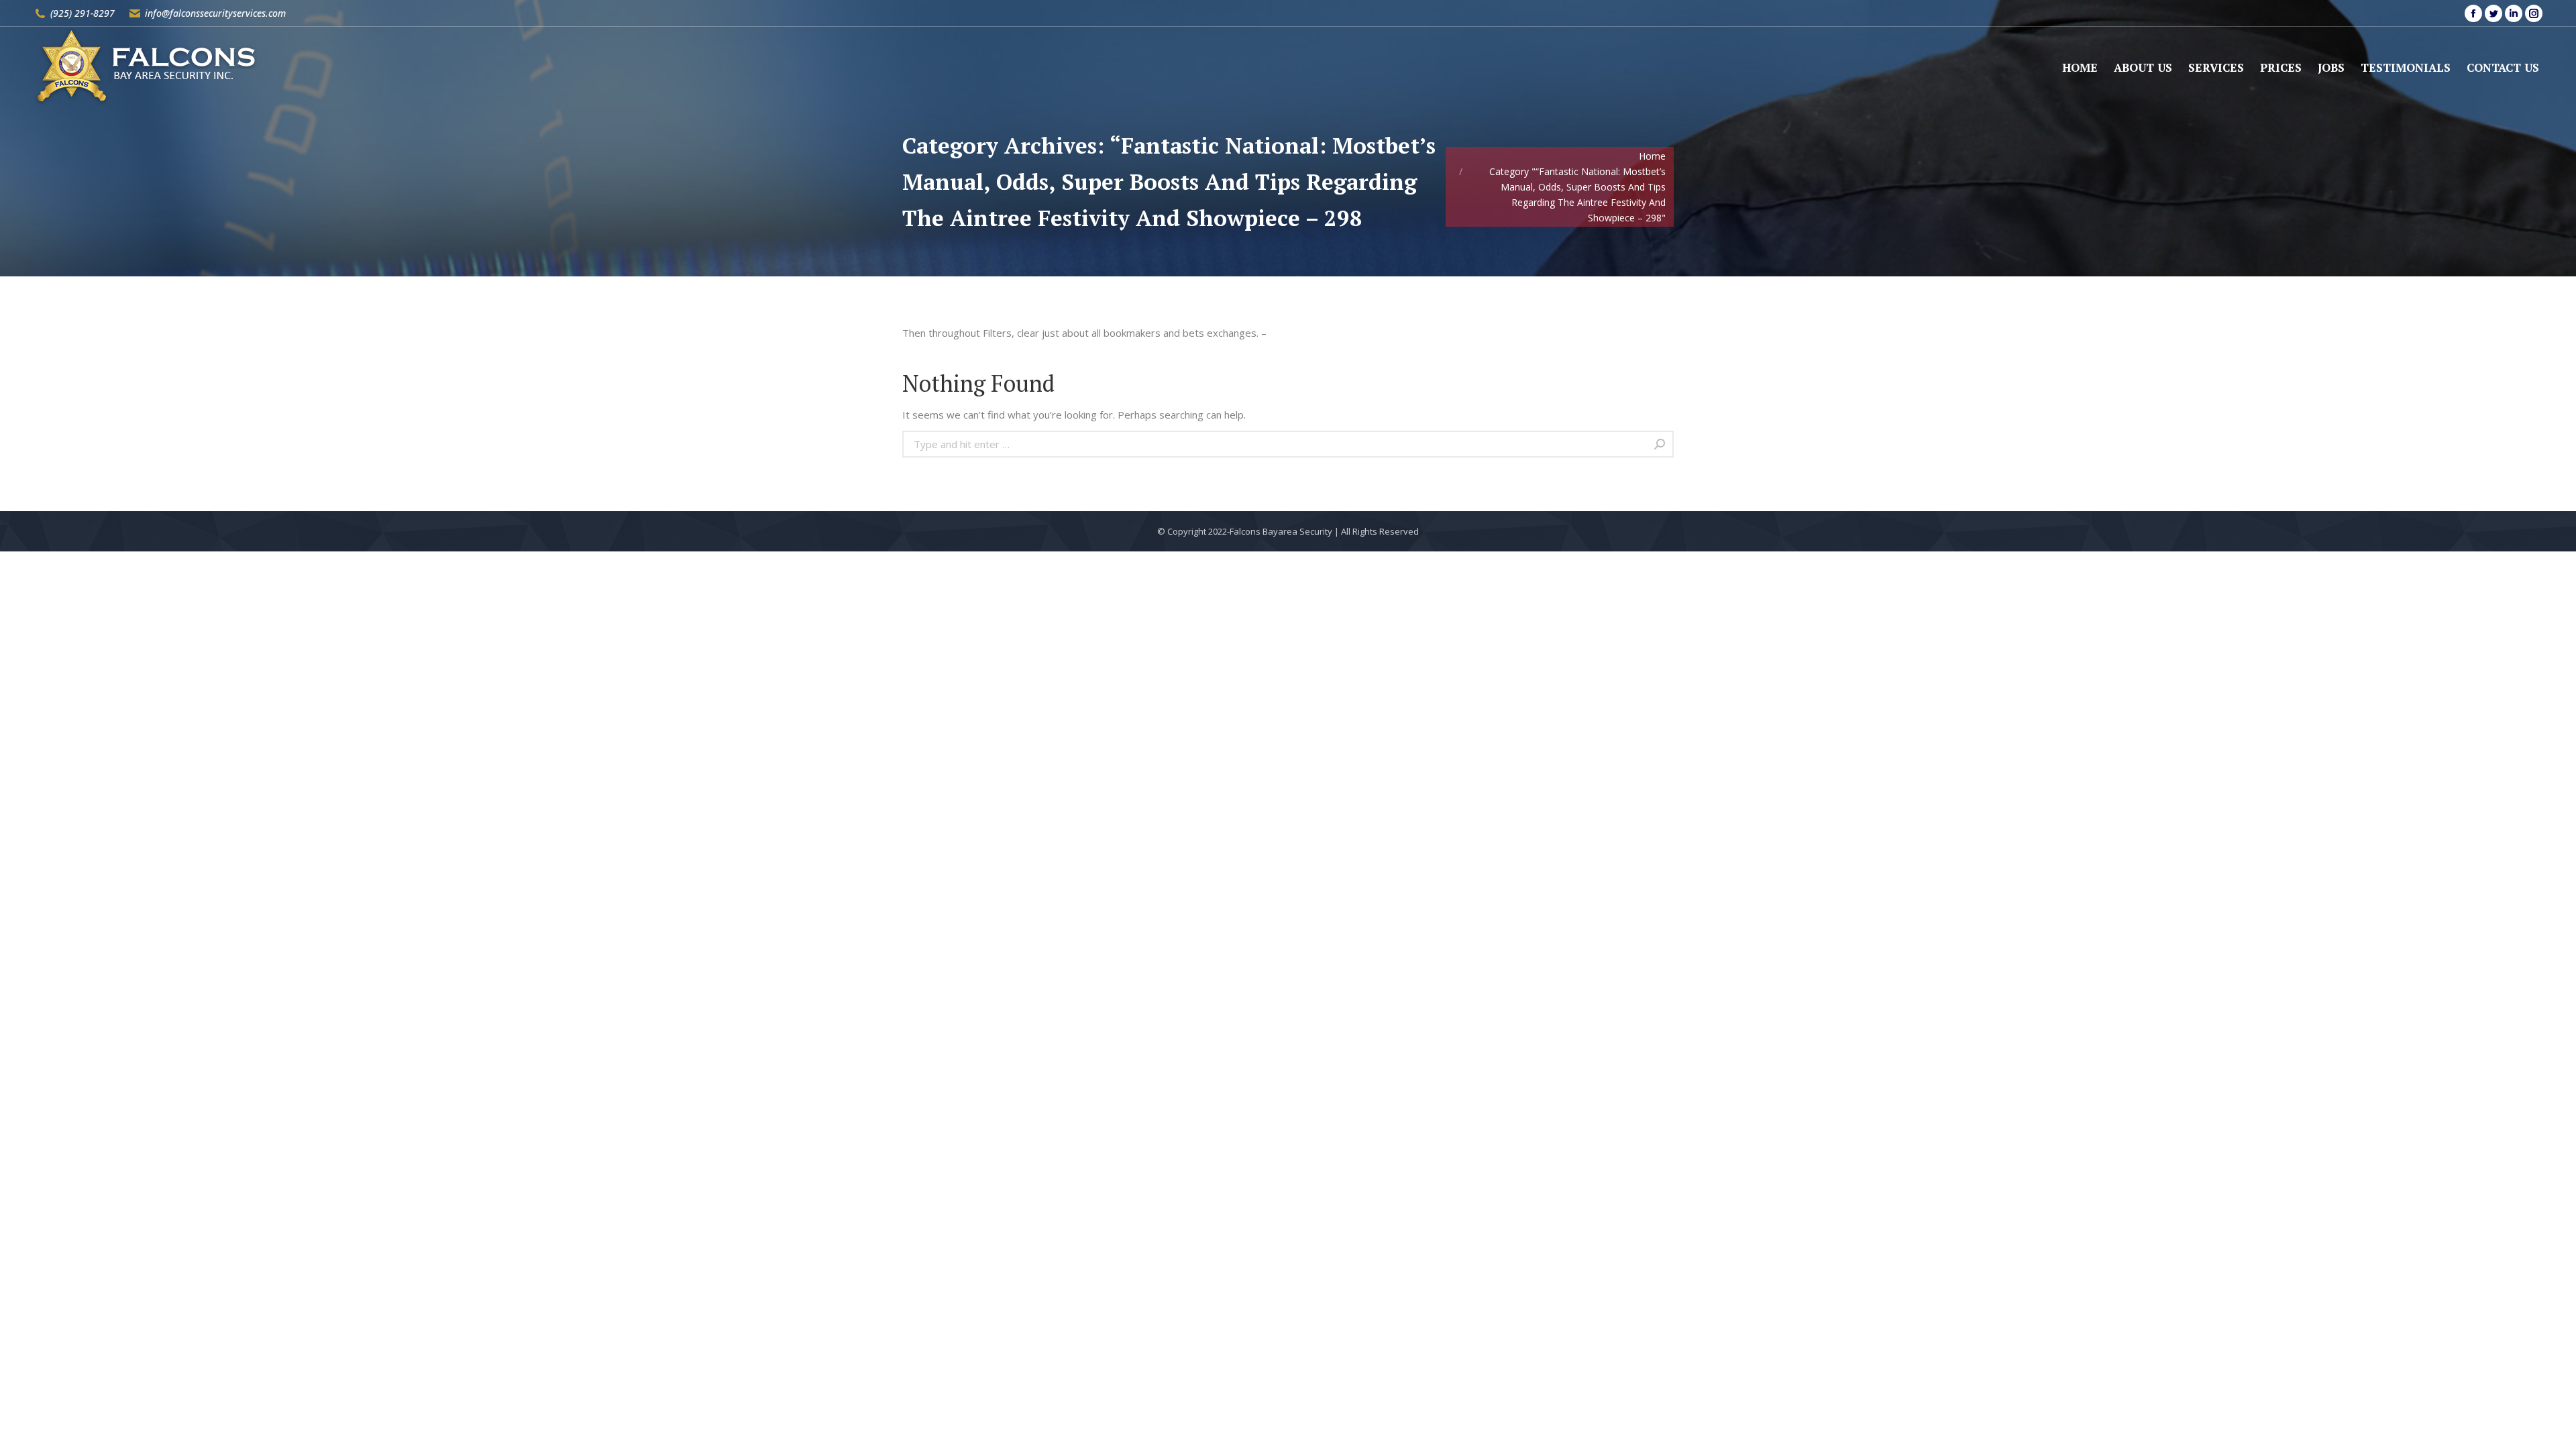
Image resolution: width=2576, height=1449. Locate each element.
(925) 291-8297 (83, 13)
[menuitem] (2080, 67)
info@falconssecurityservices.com (215, 13)
